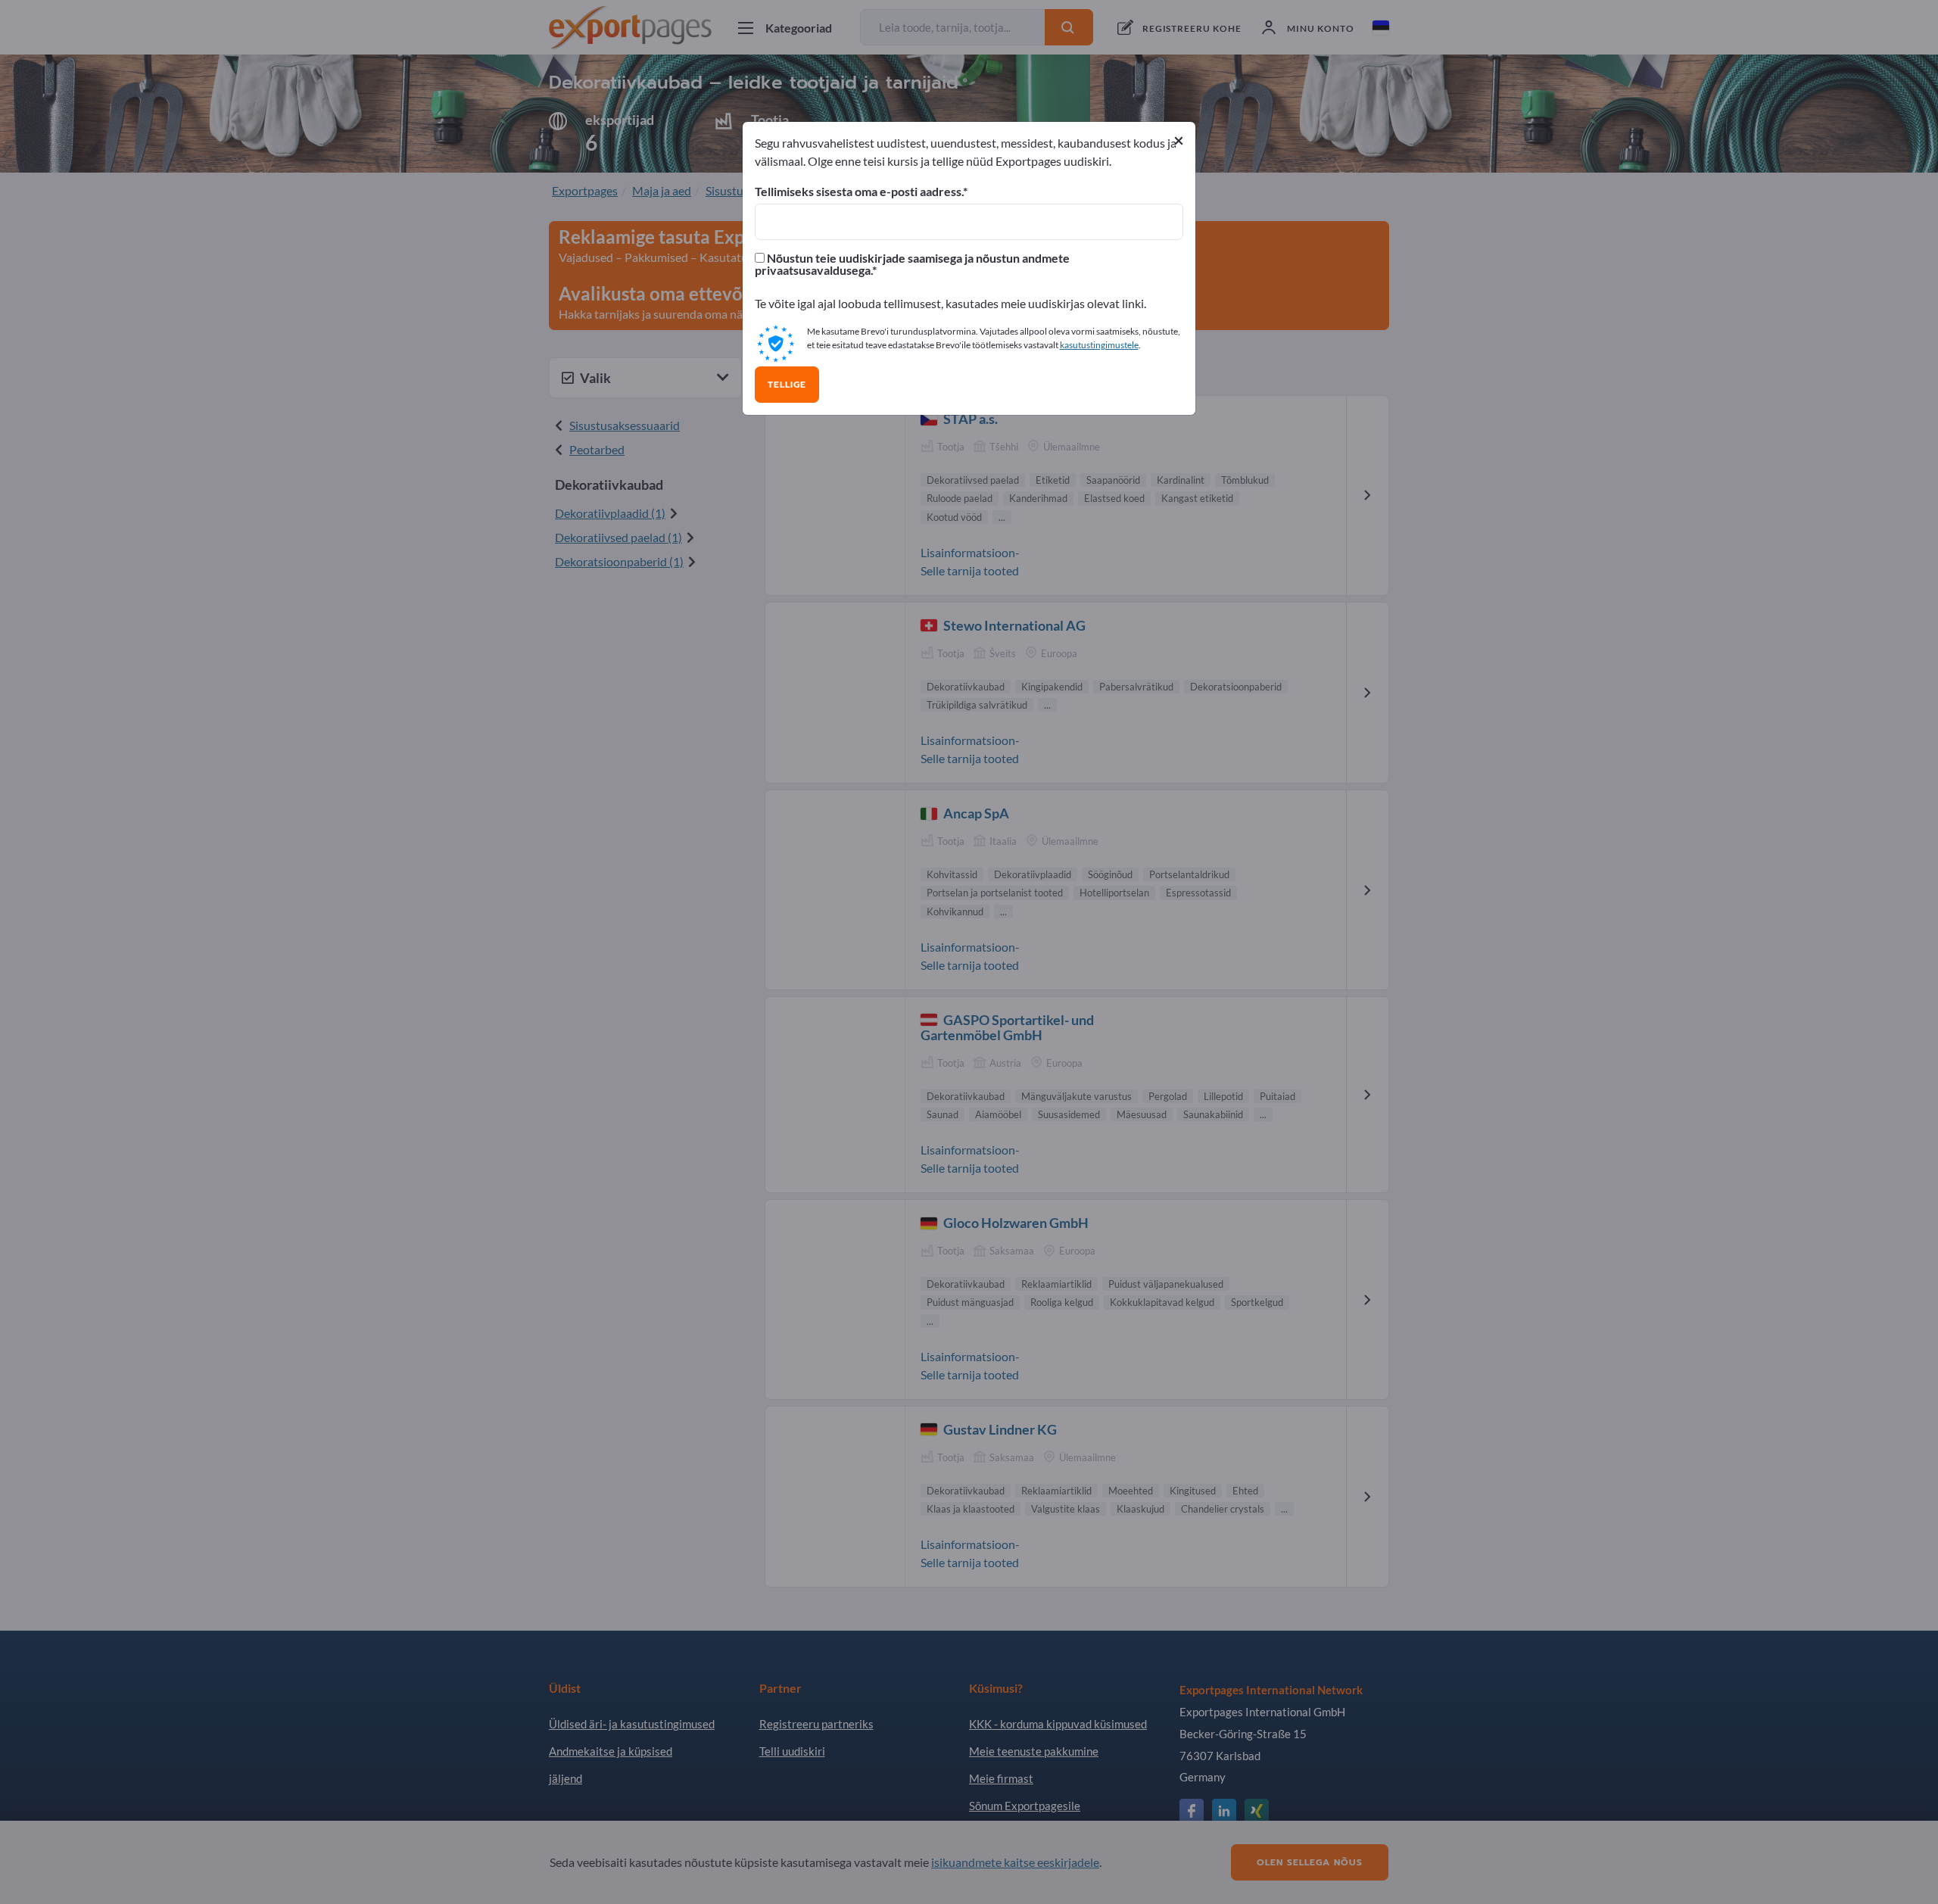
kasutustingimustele (1099, 345)
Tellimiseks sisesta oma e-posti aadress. (859, 192)
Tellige (787, 385)
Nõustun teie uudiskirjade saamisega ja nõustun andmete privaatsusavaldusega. (912, 264)
